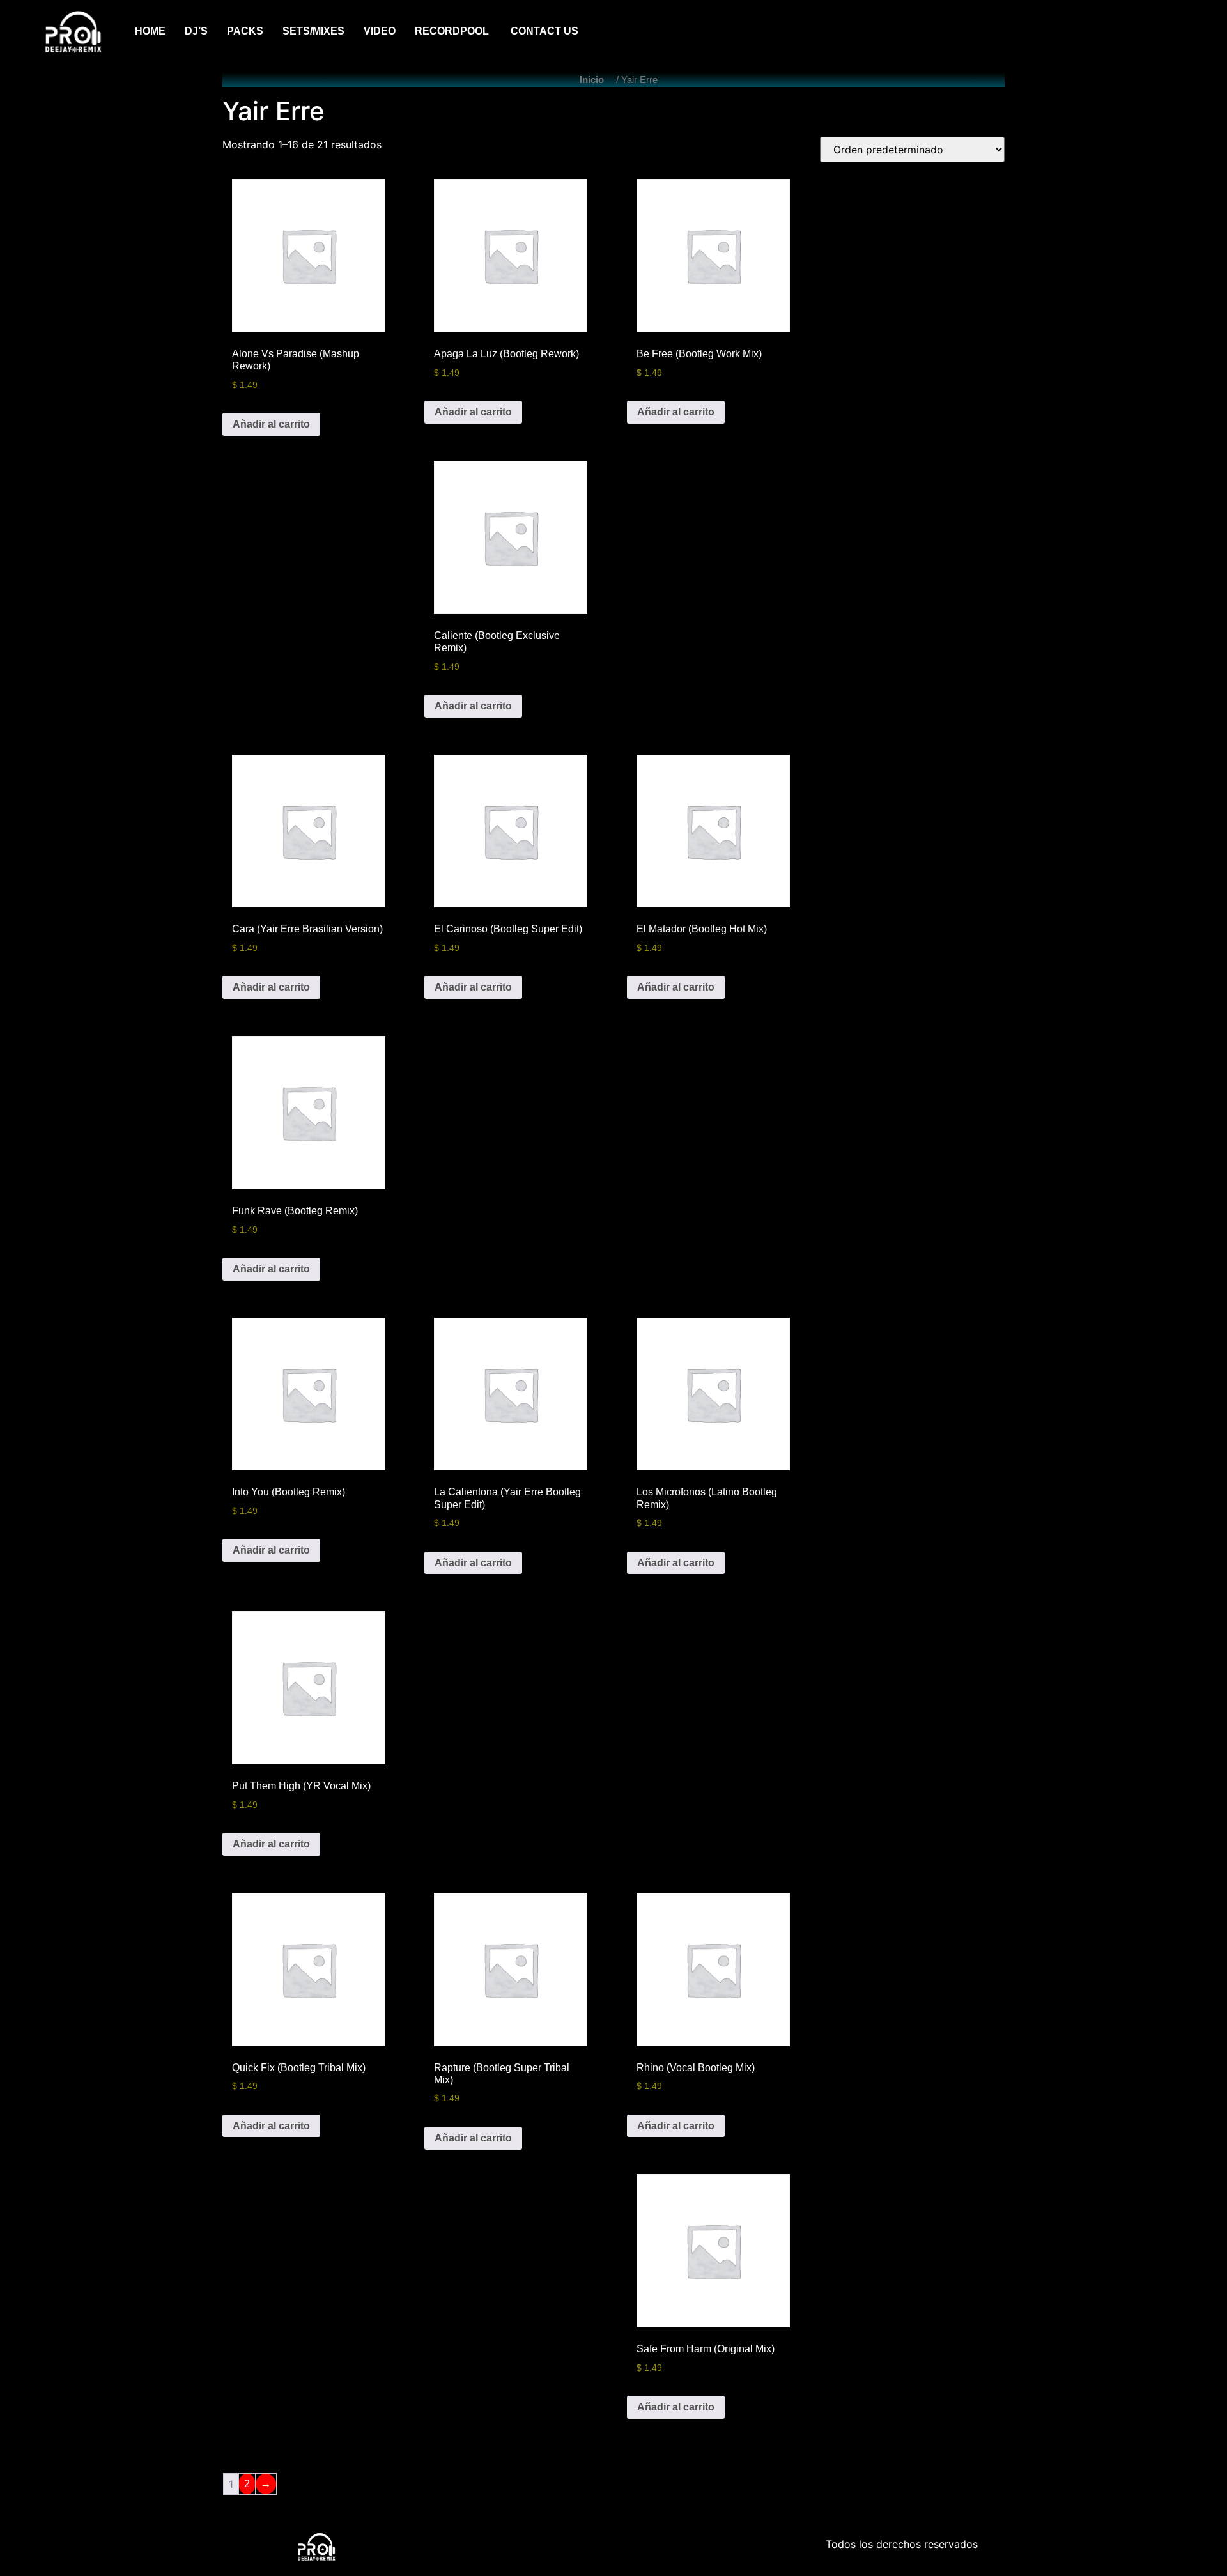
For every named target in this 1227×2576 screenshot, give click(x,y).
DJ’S (196, 31)
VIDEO (380, 31)
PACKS (245, 31)
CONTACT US (544, 31)
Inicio (592, 80)
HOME (150, 31)
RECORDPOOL (453, 31)
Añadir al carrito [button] (271, 424)
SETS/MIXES (313, 31)
